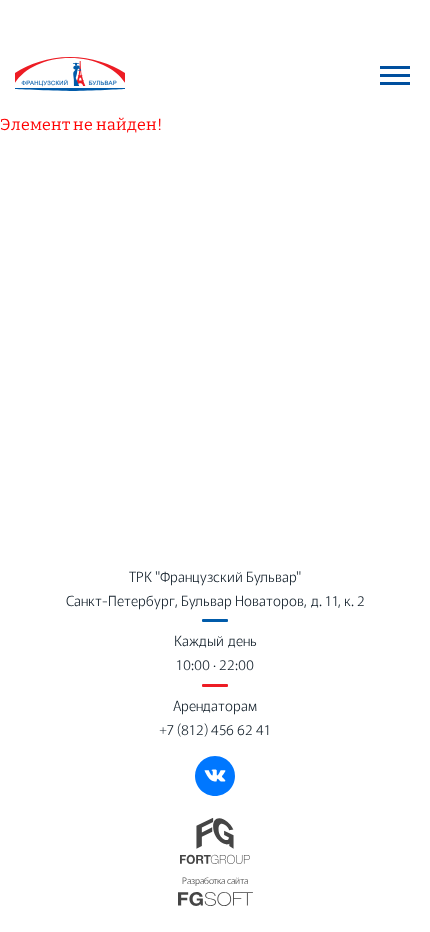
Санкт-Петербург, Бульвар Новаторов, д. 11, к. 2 (215, 600)
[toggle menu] (395, 75)
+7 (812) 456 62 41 (215, 729)
